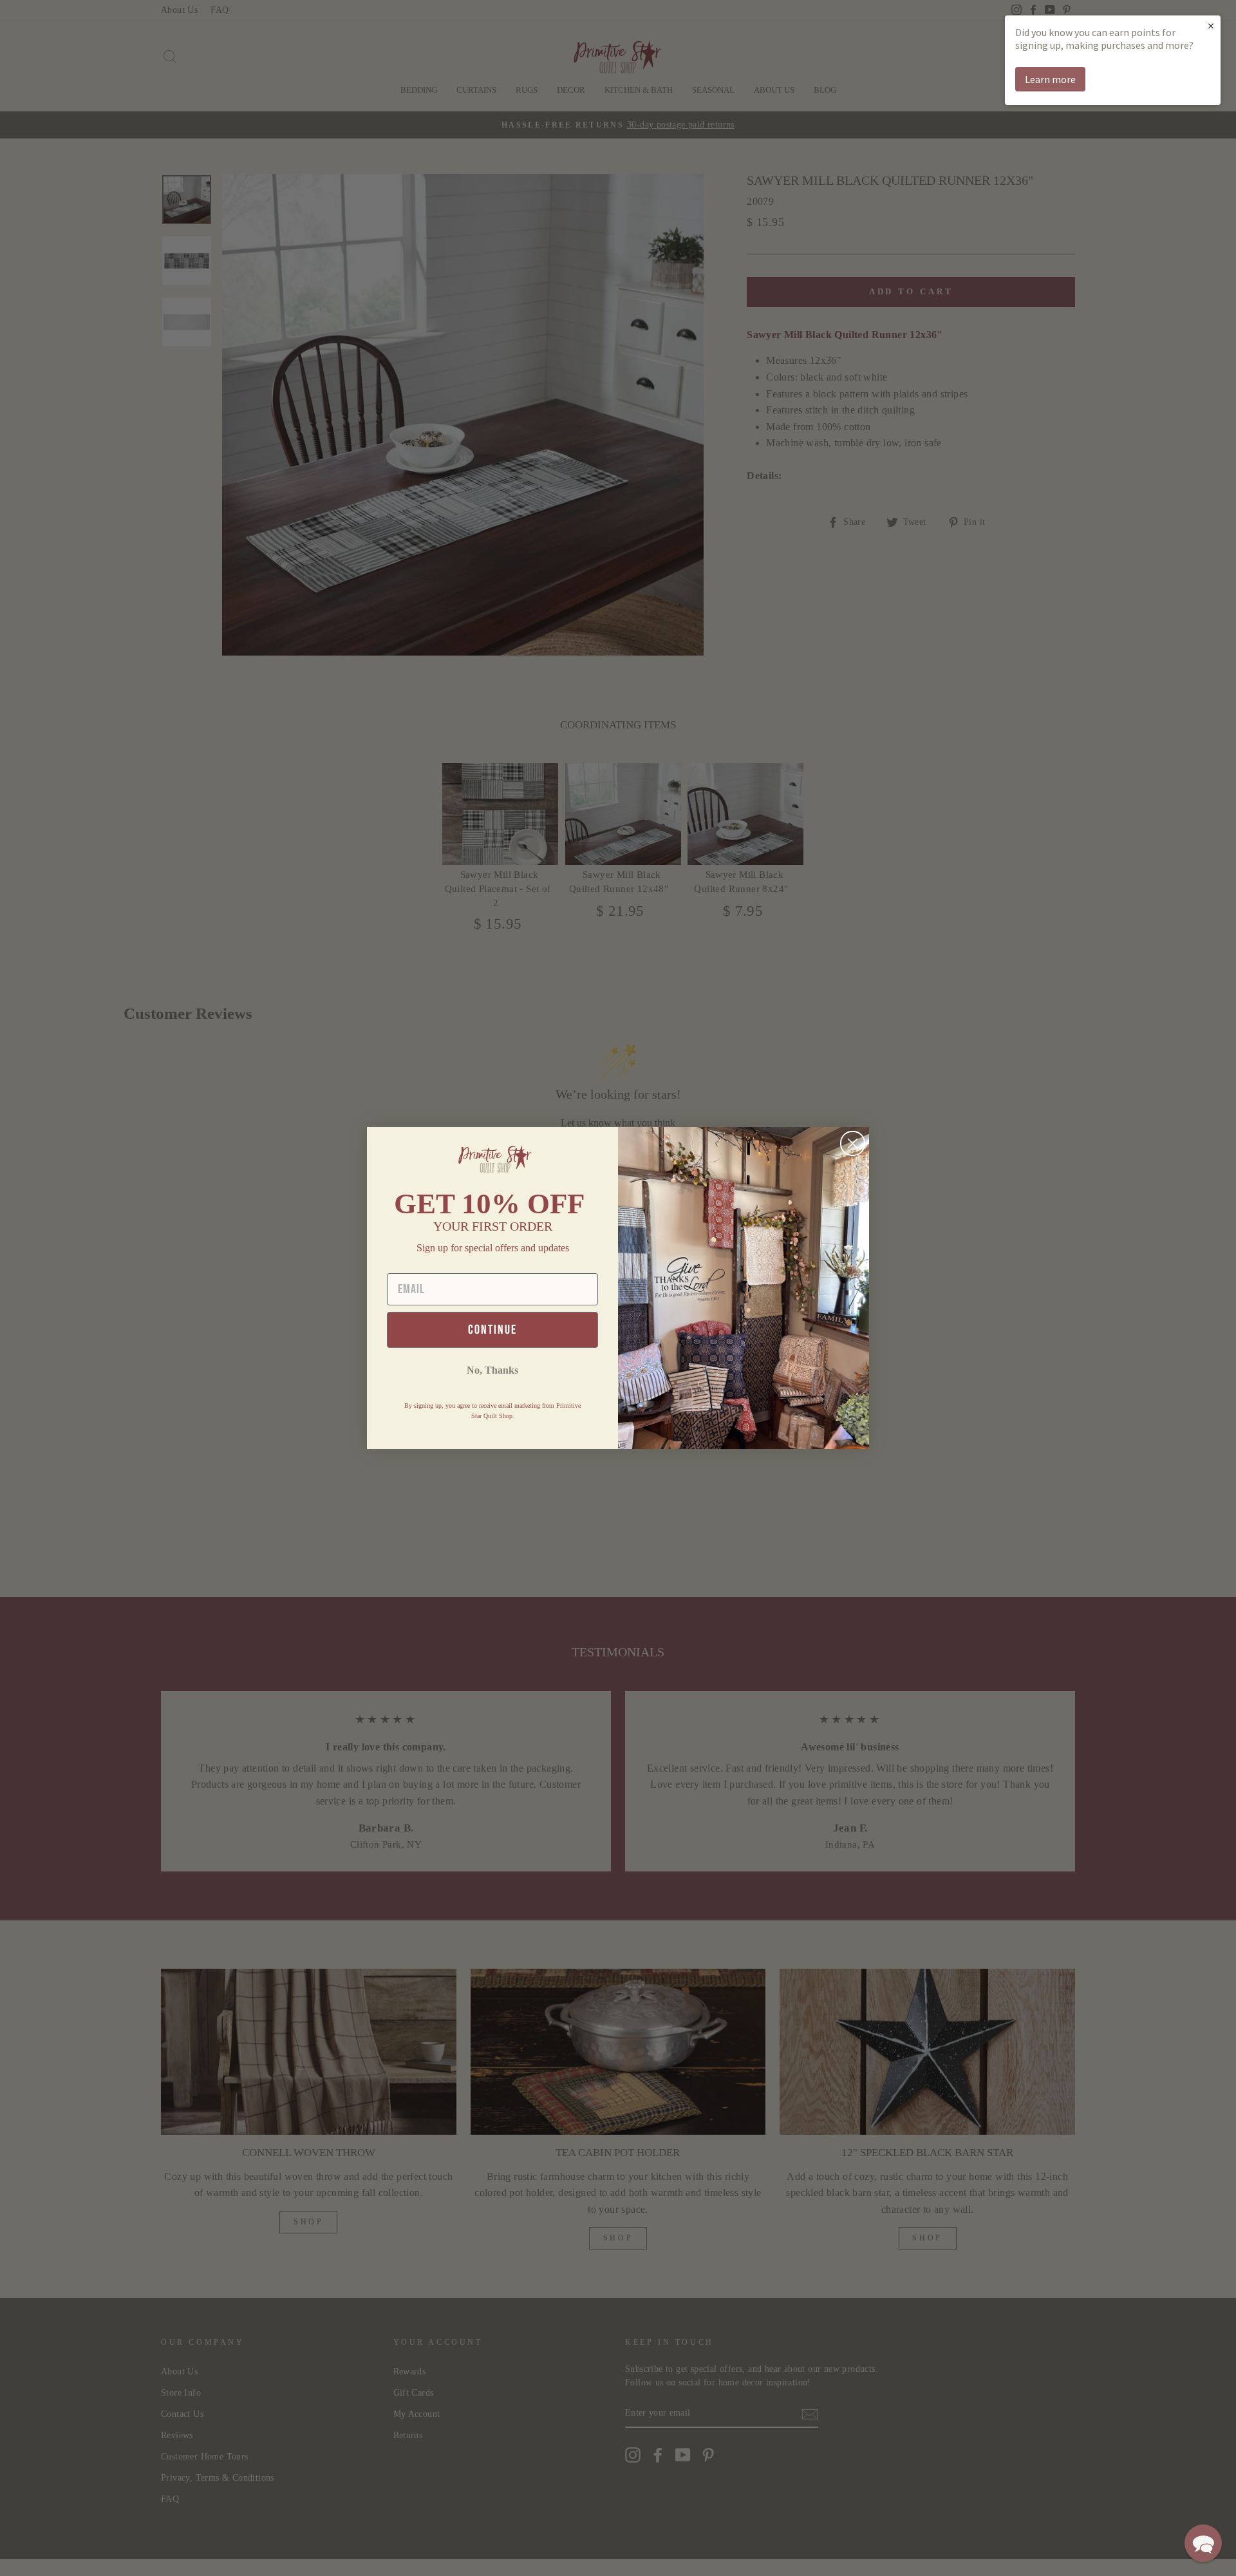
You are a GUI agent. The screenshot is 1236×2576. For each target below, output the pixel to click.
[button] (1203, 2543)
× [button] (1211, 25)
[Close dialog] (853, 1143)
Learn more (1050, 79)
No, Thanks (492, 1370)
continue (492, 1330)
